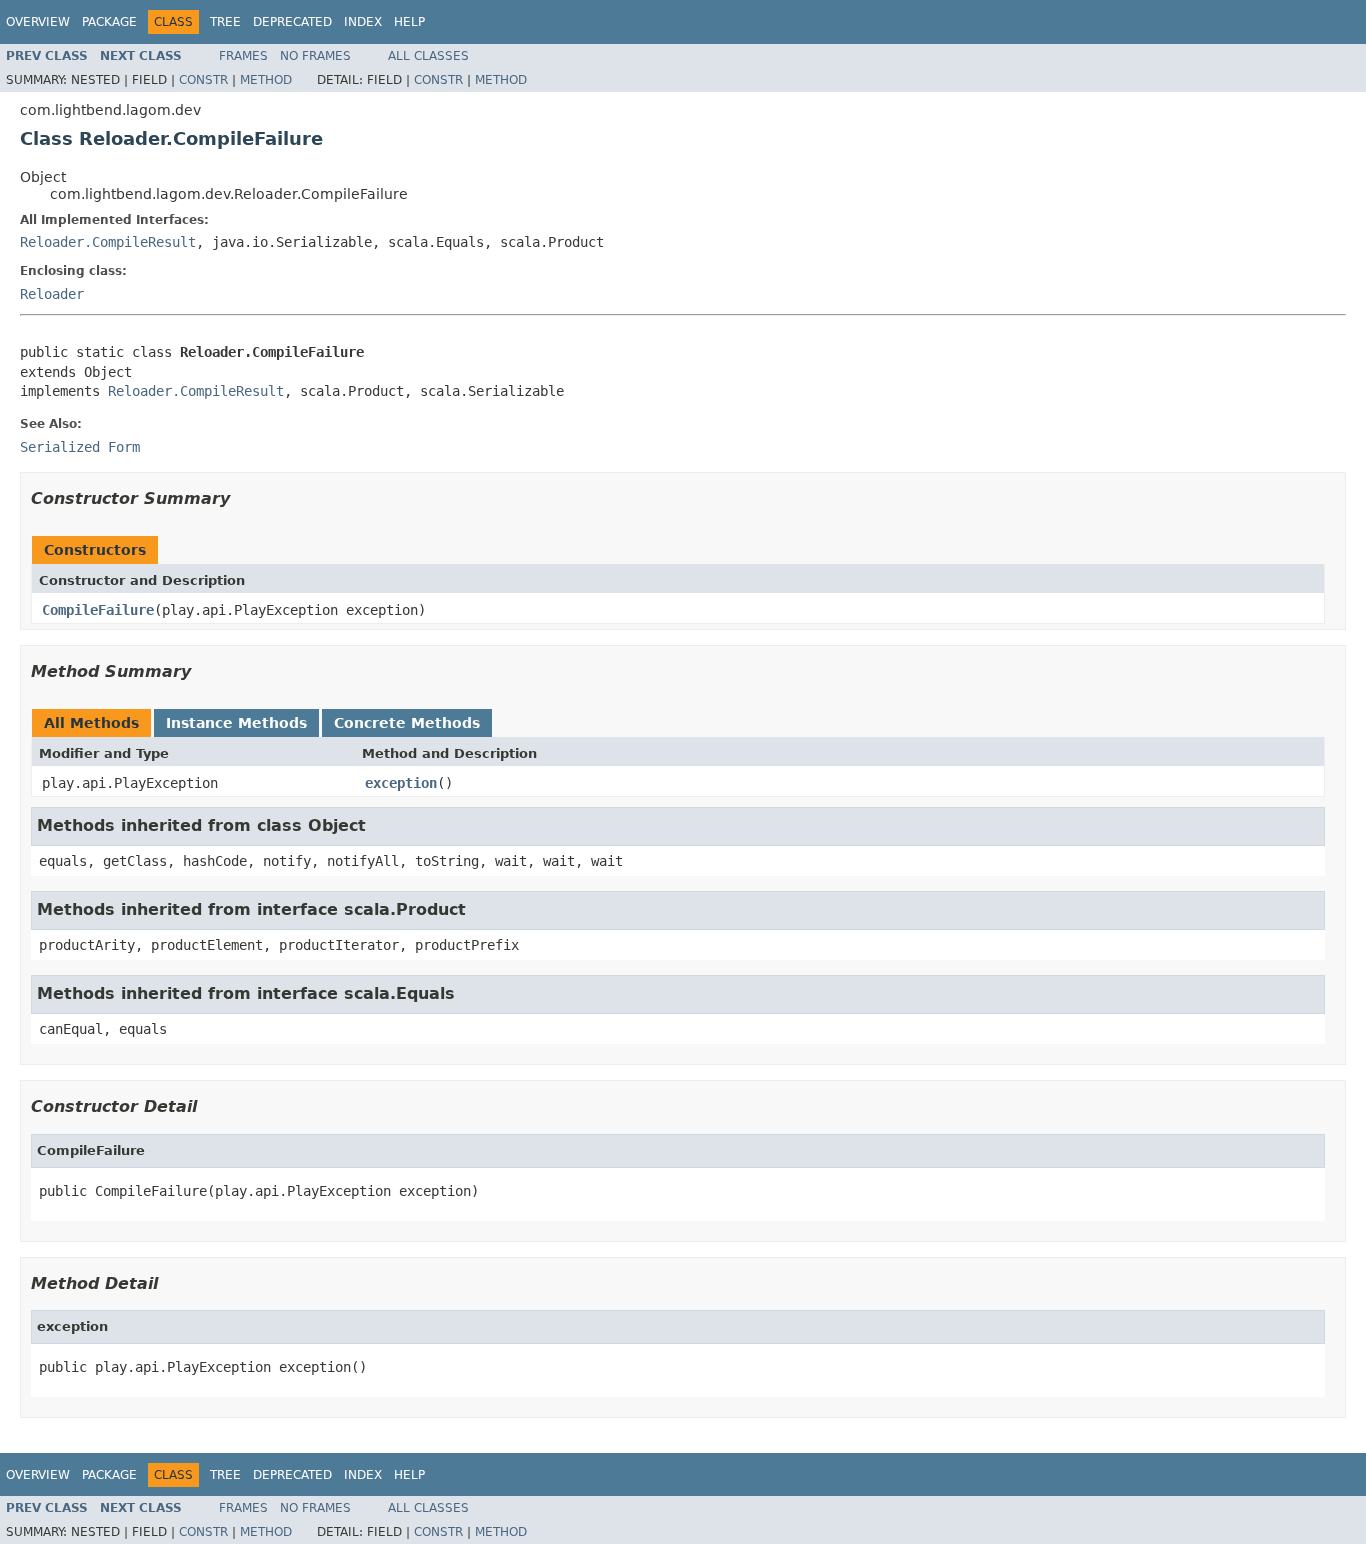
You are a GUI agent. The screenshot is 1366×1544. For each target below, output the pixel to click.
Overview (38, 22)
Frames (243, 56)
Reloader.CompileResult (108, 242)
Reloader (52, 294)
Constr (203, 80)
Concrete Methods (407, 723)
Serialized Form (80, 447)
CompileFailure (98, 610)
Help (409, 22)
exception (401, 783)
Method (266, 80)
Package (109, 22)
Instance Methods (236, 723)
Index (363, 22)
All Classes (428, 56)
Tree (225, 22)
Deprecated (292, 22)
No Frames (315, 56)
